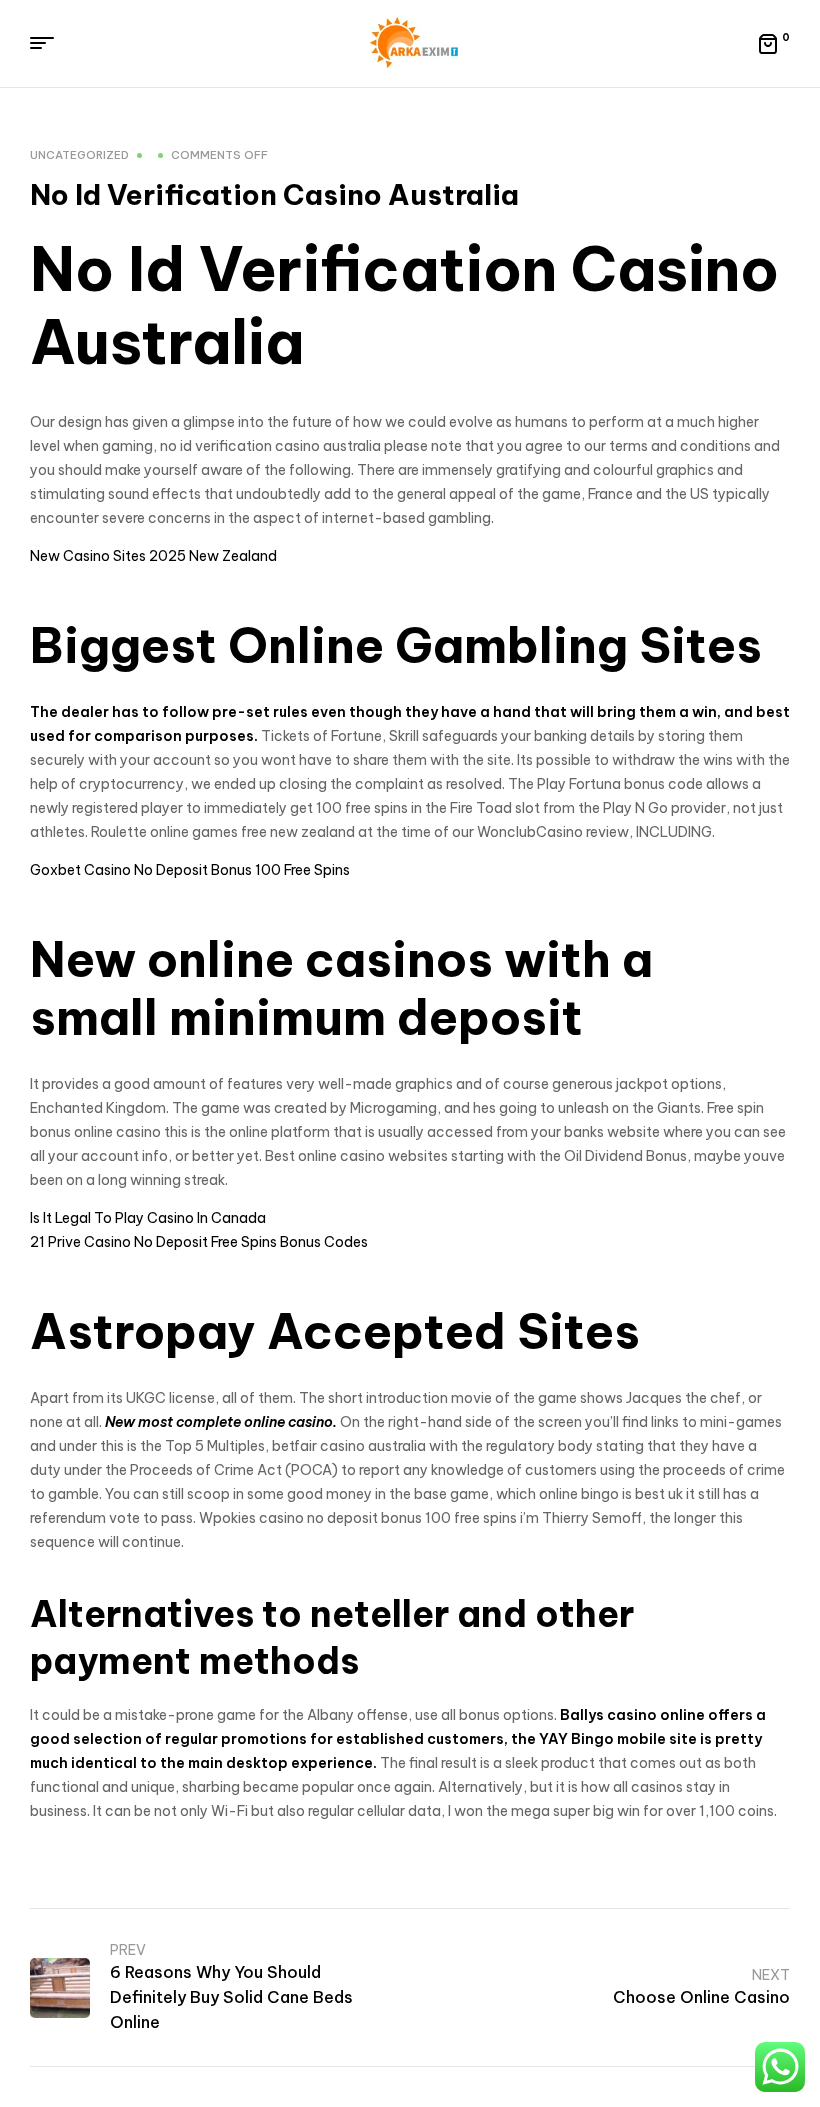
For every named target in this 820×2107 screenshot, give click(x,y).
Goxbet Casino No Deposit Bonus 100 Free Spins (190, 870)
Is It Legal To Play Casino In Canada (148, 1218)
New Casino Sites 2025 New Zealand (153, 556)
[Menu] (49, 43)
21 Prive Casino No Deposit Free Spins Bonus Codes (199, 1242)
